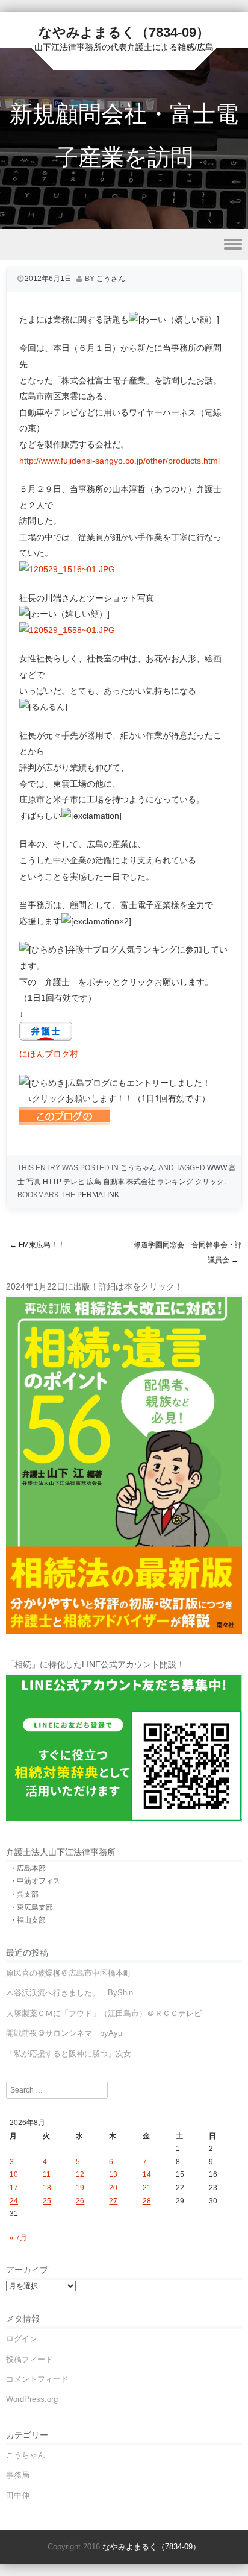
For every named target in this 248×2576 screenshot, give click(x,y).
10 (14, 2174)
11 (47, 2174)
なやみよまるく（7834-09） (124, 32)
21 (147, 2188)
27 (113, 2201)
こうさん (111, 279)
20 (113, 2188)
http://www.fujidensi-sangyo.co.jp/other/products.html (119, 461)
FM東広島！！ (37, 1245)
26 (80, 2201)
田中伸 (18, 2496)
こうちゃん (138, 1168)
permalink (98, 1195)
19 (80, 2188)
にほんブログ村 (49, 1054)
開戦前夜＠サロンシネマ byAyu (64, 2033)
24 (14, 2201)
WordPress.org (32, 2399)
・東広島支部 (31, 1907)
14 (147, 2174)
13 (113, 2174)
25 (47, 2201)
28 (147, 2201)
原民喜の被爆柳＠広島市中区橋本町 (69, 1973)
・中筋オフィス (35, 1881)
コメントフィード (37, 2379)
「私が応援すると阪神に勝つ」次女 (69, 2054)
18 (47, 2188)
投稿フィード (29, 2359)
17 (14, 2188)
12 (80, 2174)
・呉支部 (24, 1894)
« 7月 (18, 2238)
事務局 (18, 2475)
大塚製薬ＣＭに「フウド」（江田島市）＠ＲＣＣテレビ (104, 2013)
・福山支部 (28, 1920)
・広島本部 (28, 1868)
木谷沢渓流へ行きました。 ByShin (70, 1993)
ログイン (22, 2339)
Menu (124, 244)
